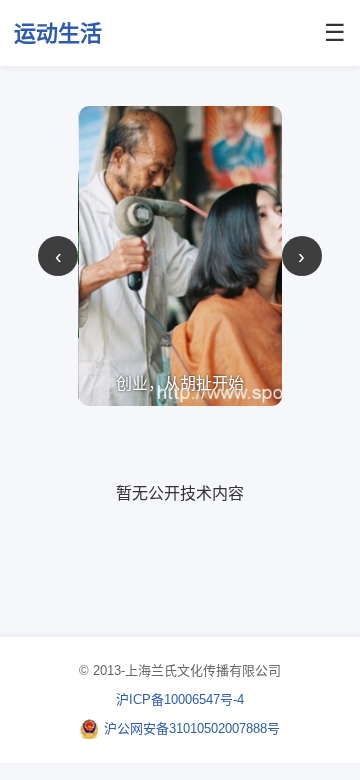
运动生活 (58, 33)
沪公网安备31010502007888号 (192, 728)
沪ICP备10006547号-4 (180, 699)
